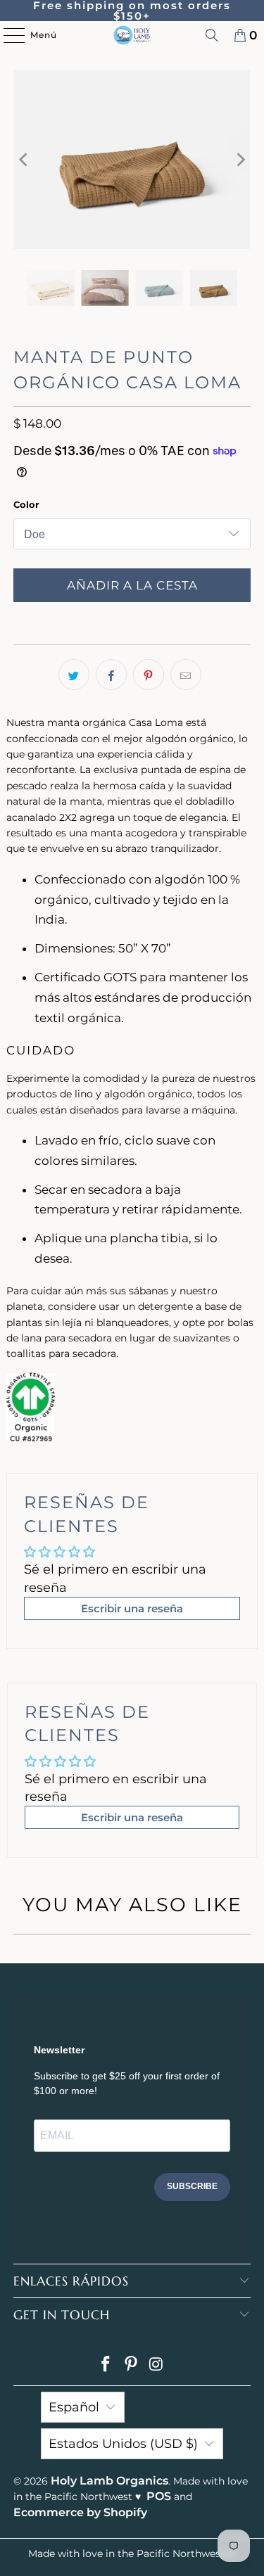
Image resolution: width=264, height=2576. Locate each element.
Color (26, 504)
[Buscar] (212, 35)
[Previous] (24, 160)
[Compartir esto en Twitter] (74, 675)
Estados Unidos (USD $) (123, 2444)
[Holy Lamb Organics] (132, 35)
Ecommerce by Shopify (80, 2512)
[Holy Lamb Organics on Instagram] (156, 2365)
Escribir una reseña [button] (132, 1608)
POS (159, 2496)
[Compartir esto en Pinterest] (149, 675)
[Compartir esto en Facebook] (111, 675)
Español (74, 2407)
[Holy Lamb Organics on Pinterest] (132, 2365)
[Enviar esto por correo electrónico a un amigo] (186, 675)
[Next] (240, 160)
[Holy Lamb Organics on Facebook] (106, 2365)
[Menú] (7, 35)
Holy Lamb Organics (109, 2481)
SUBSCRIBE (192, 2186)
